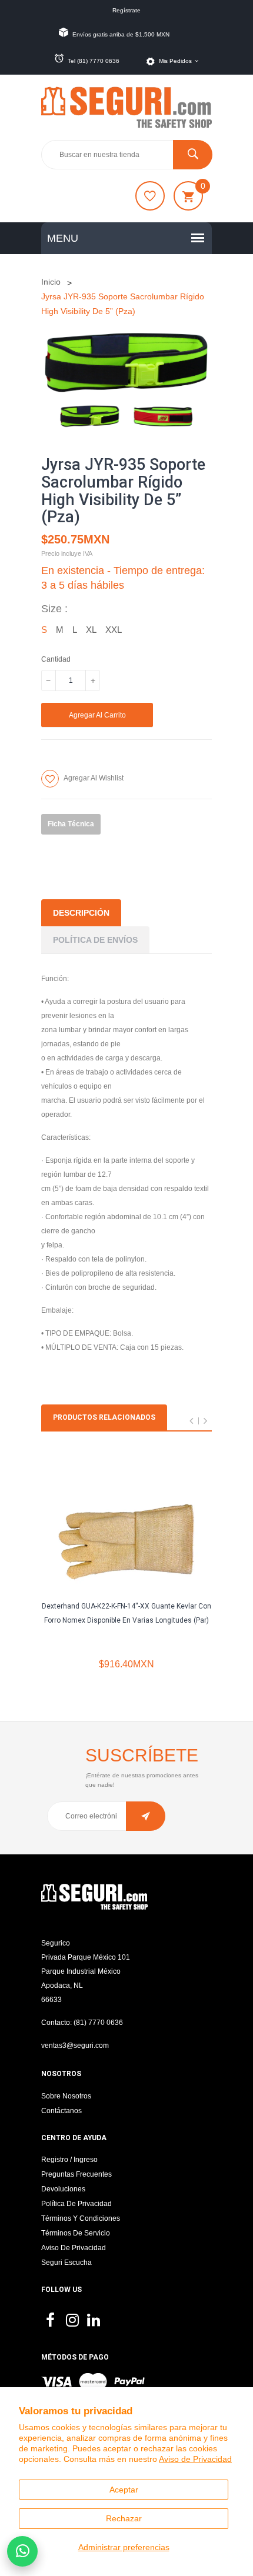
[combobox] (126, 155)
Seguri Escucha (66, 2263)
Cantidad (56, 659)
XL (91, 630)
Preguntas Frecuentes (76, 2174)
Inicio (51, 282)
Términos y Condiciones (81, 2218)
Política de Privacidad (76, 2204)
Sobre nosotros (66, 2096)
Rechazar (124, 2518)
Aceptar (124, 2490)
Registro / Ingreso (69, 2160)
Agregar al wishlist (94, 778)
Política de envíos (95, 940)
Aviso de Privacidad (195, 2459)
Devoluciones (63, 2189)
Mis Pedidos (175, 61)
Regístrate (126, 10)
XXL (114, 630)
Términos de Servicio (76, 2233)
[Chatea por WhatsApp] (22, 2551)
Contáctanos (61, 2111)
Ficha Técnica (71, 824)
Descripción (81, 913)
